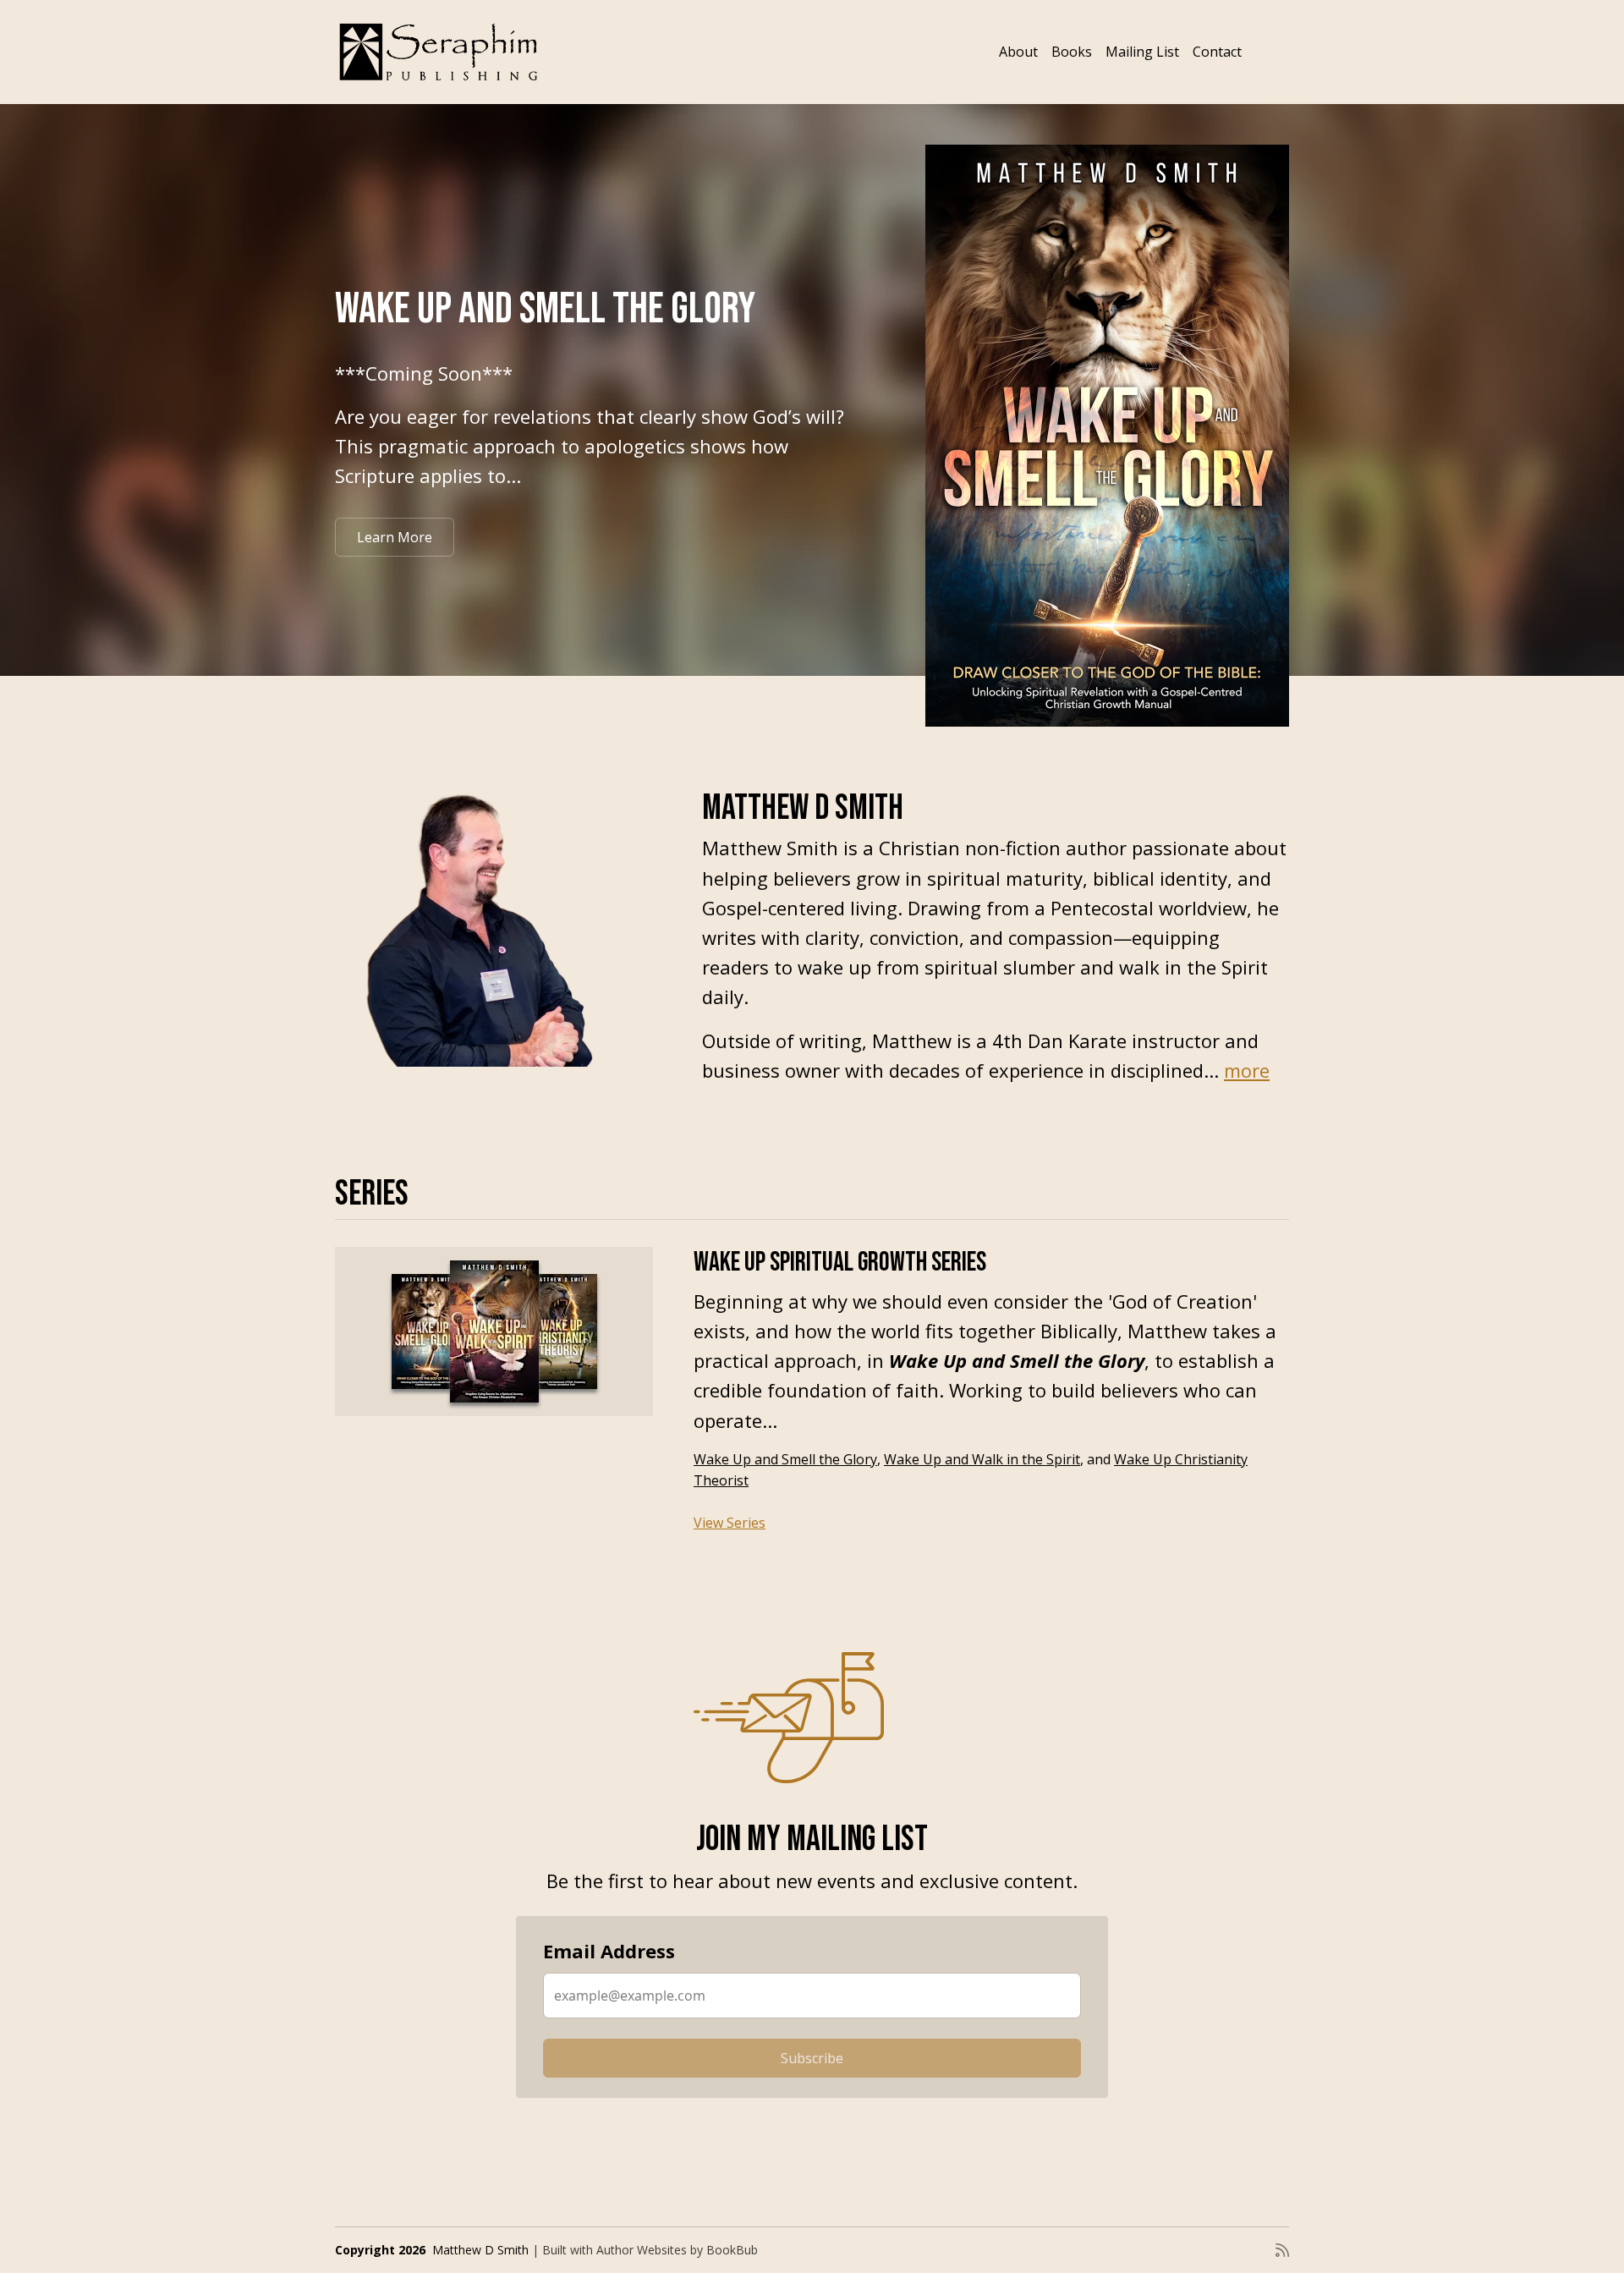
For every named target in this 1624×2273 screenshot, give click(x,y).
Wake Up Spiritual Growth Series (840, 1263)
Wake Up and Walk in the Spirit (982, 1459)
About (1018, 52)
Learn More (395, 537)
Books (1072, 52)
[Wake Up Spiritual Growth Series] (494, 1331)
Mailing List (1142, 52)
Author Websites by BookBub (677, 2250)
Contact (1217, 52)
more (1247, 1070)
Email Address (609, 1951)
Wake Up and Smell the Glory (545, 309)
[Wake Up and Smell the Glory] (1107, 436)
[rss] (1282, 2250)
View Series (730, 1523)
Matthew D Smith (480, 2250)
